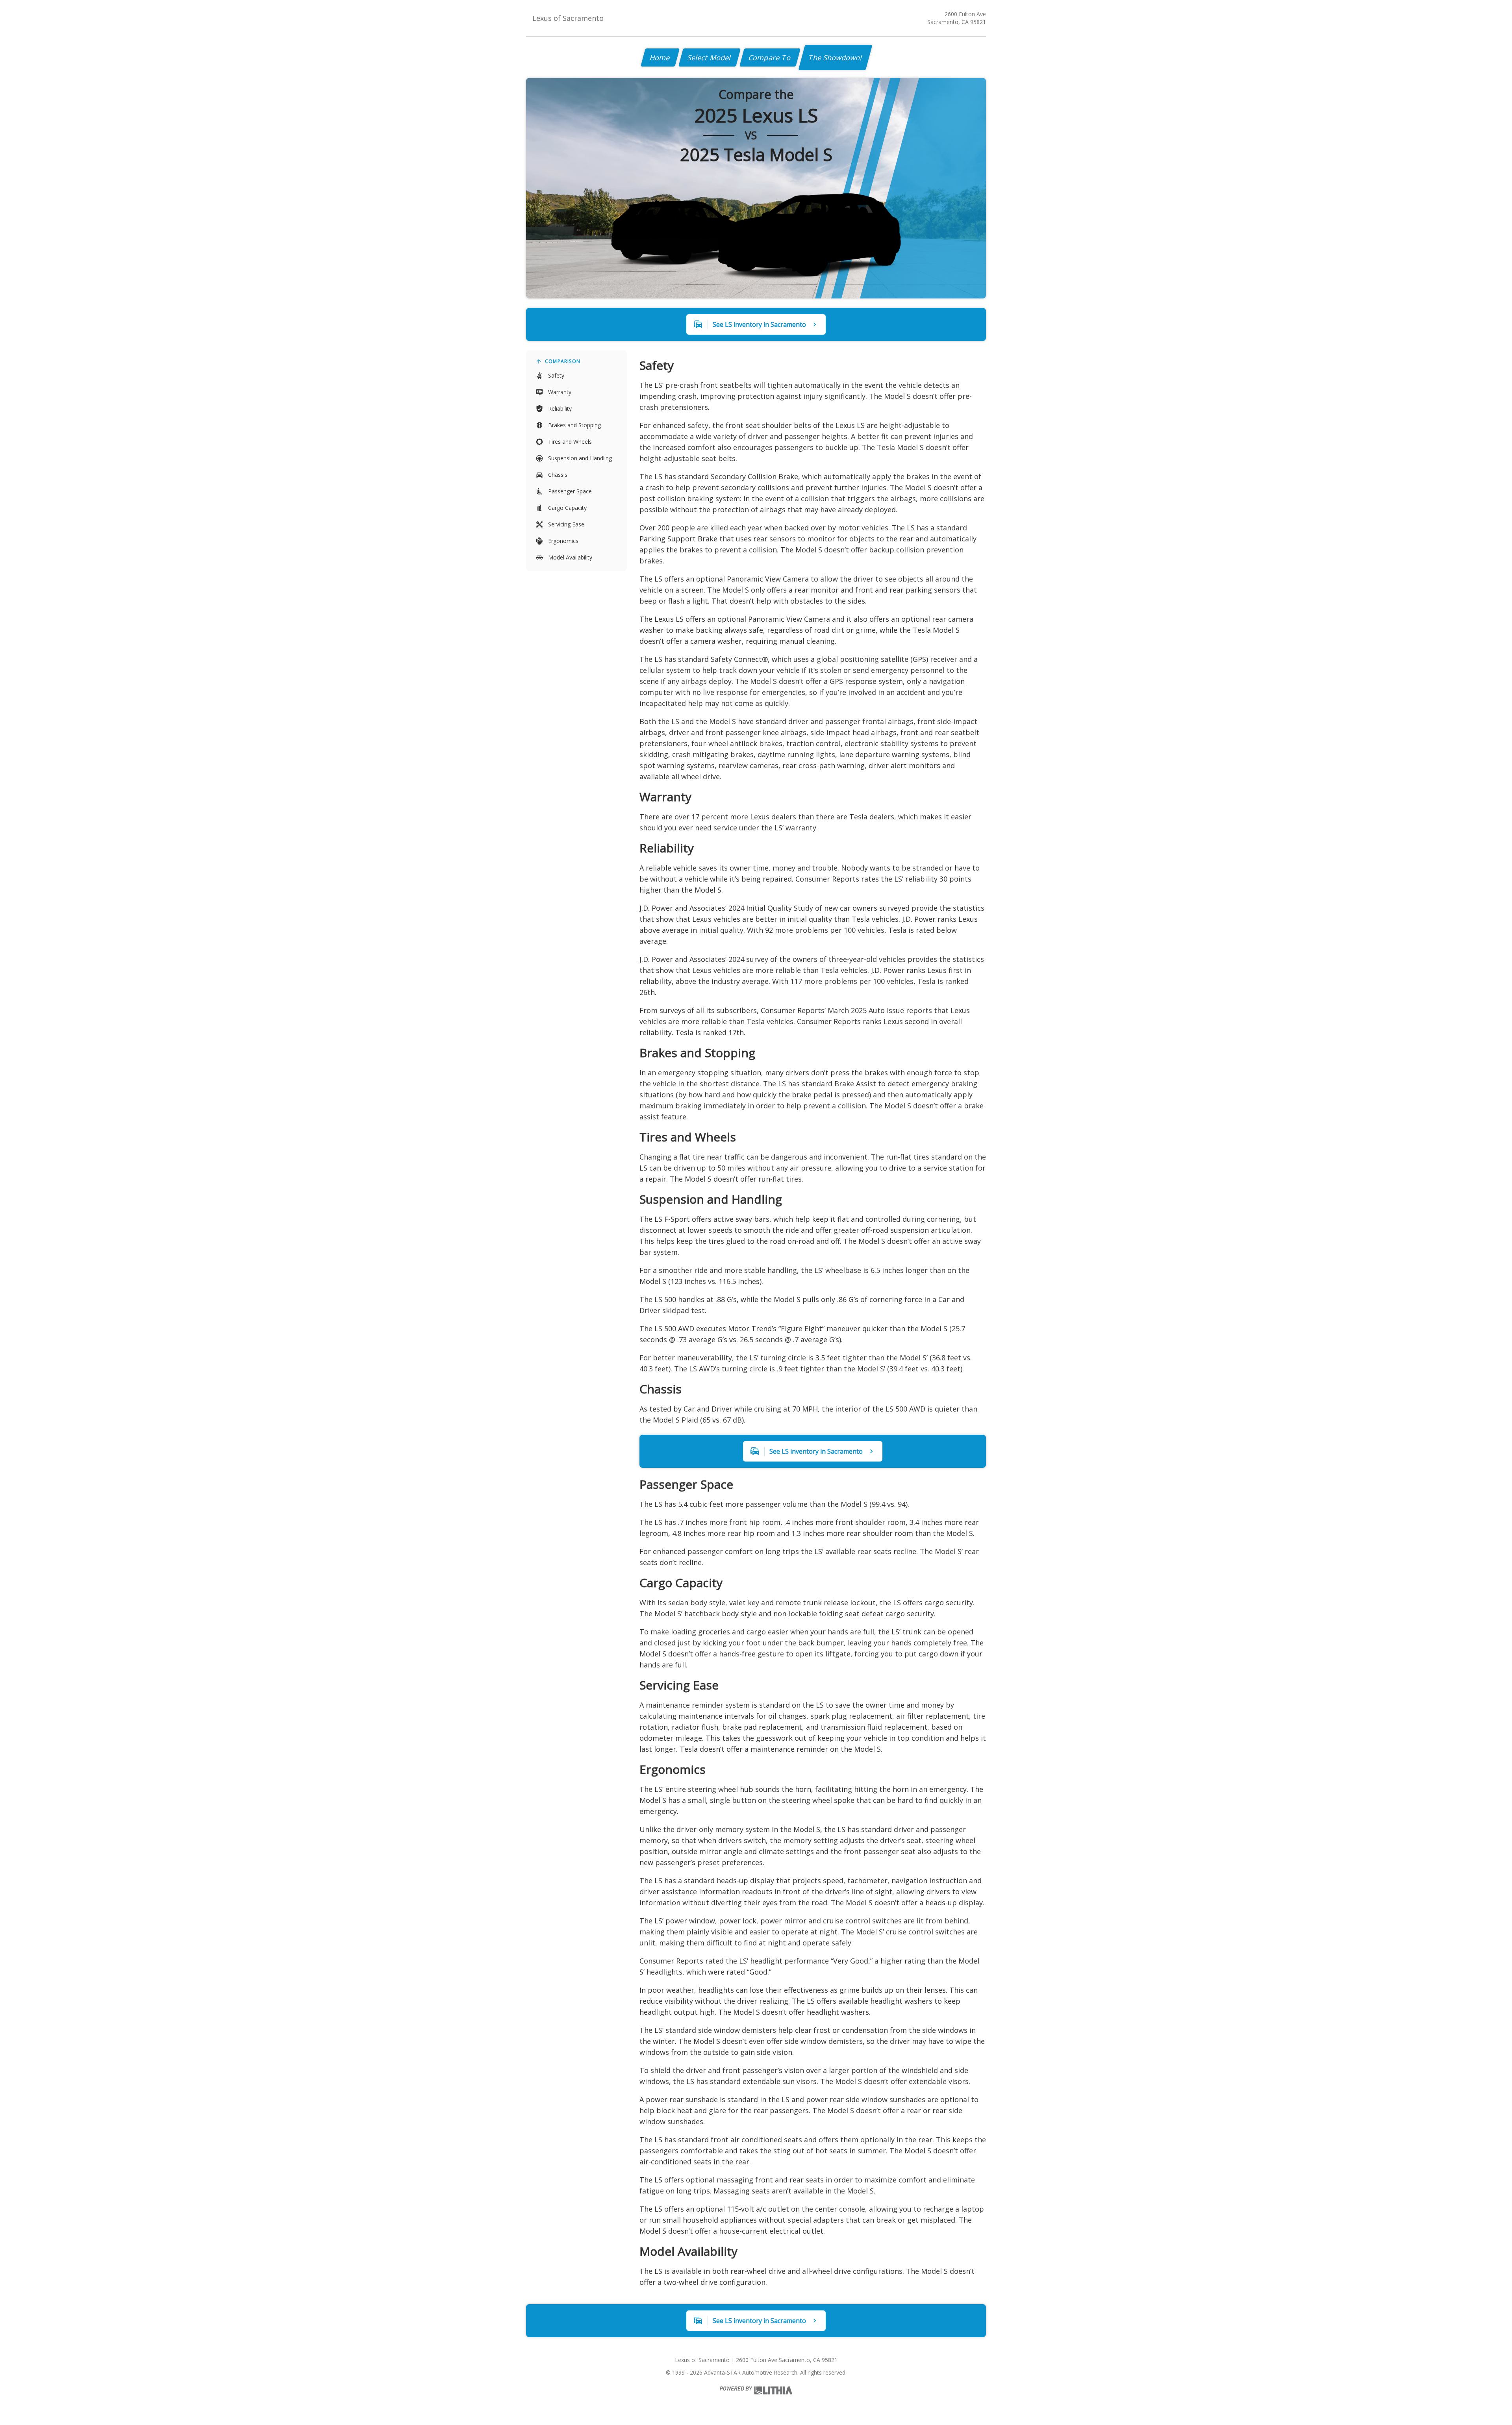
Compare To (770, 57)
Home (660, 57)
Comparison (563, 361)
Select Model (710, 57)
